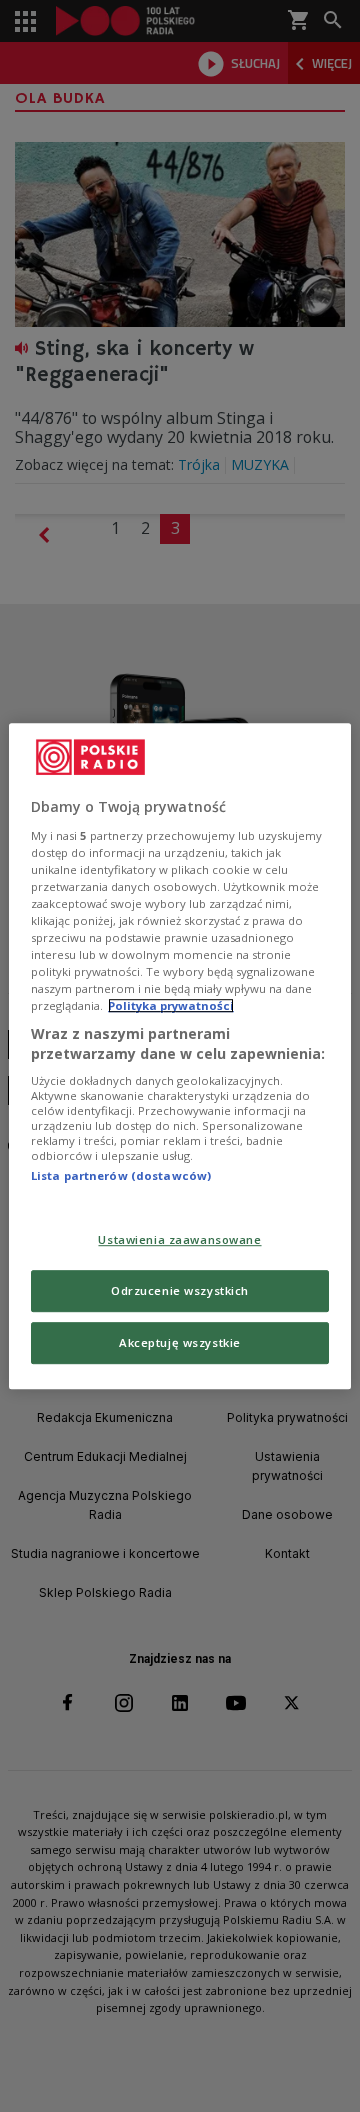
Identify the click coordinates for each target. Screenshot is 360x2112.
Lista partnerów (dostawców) (121, 1176)
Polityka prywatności (171, 1005)
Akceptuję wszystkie (180, 1342)
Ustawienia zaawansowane (179, 1239)
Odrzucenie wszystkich (180, 1290)
